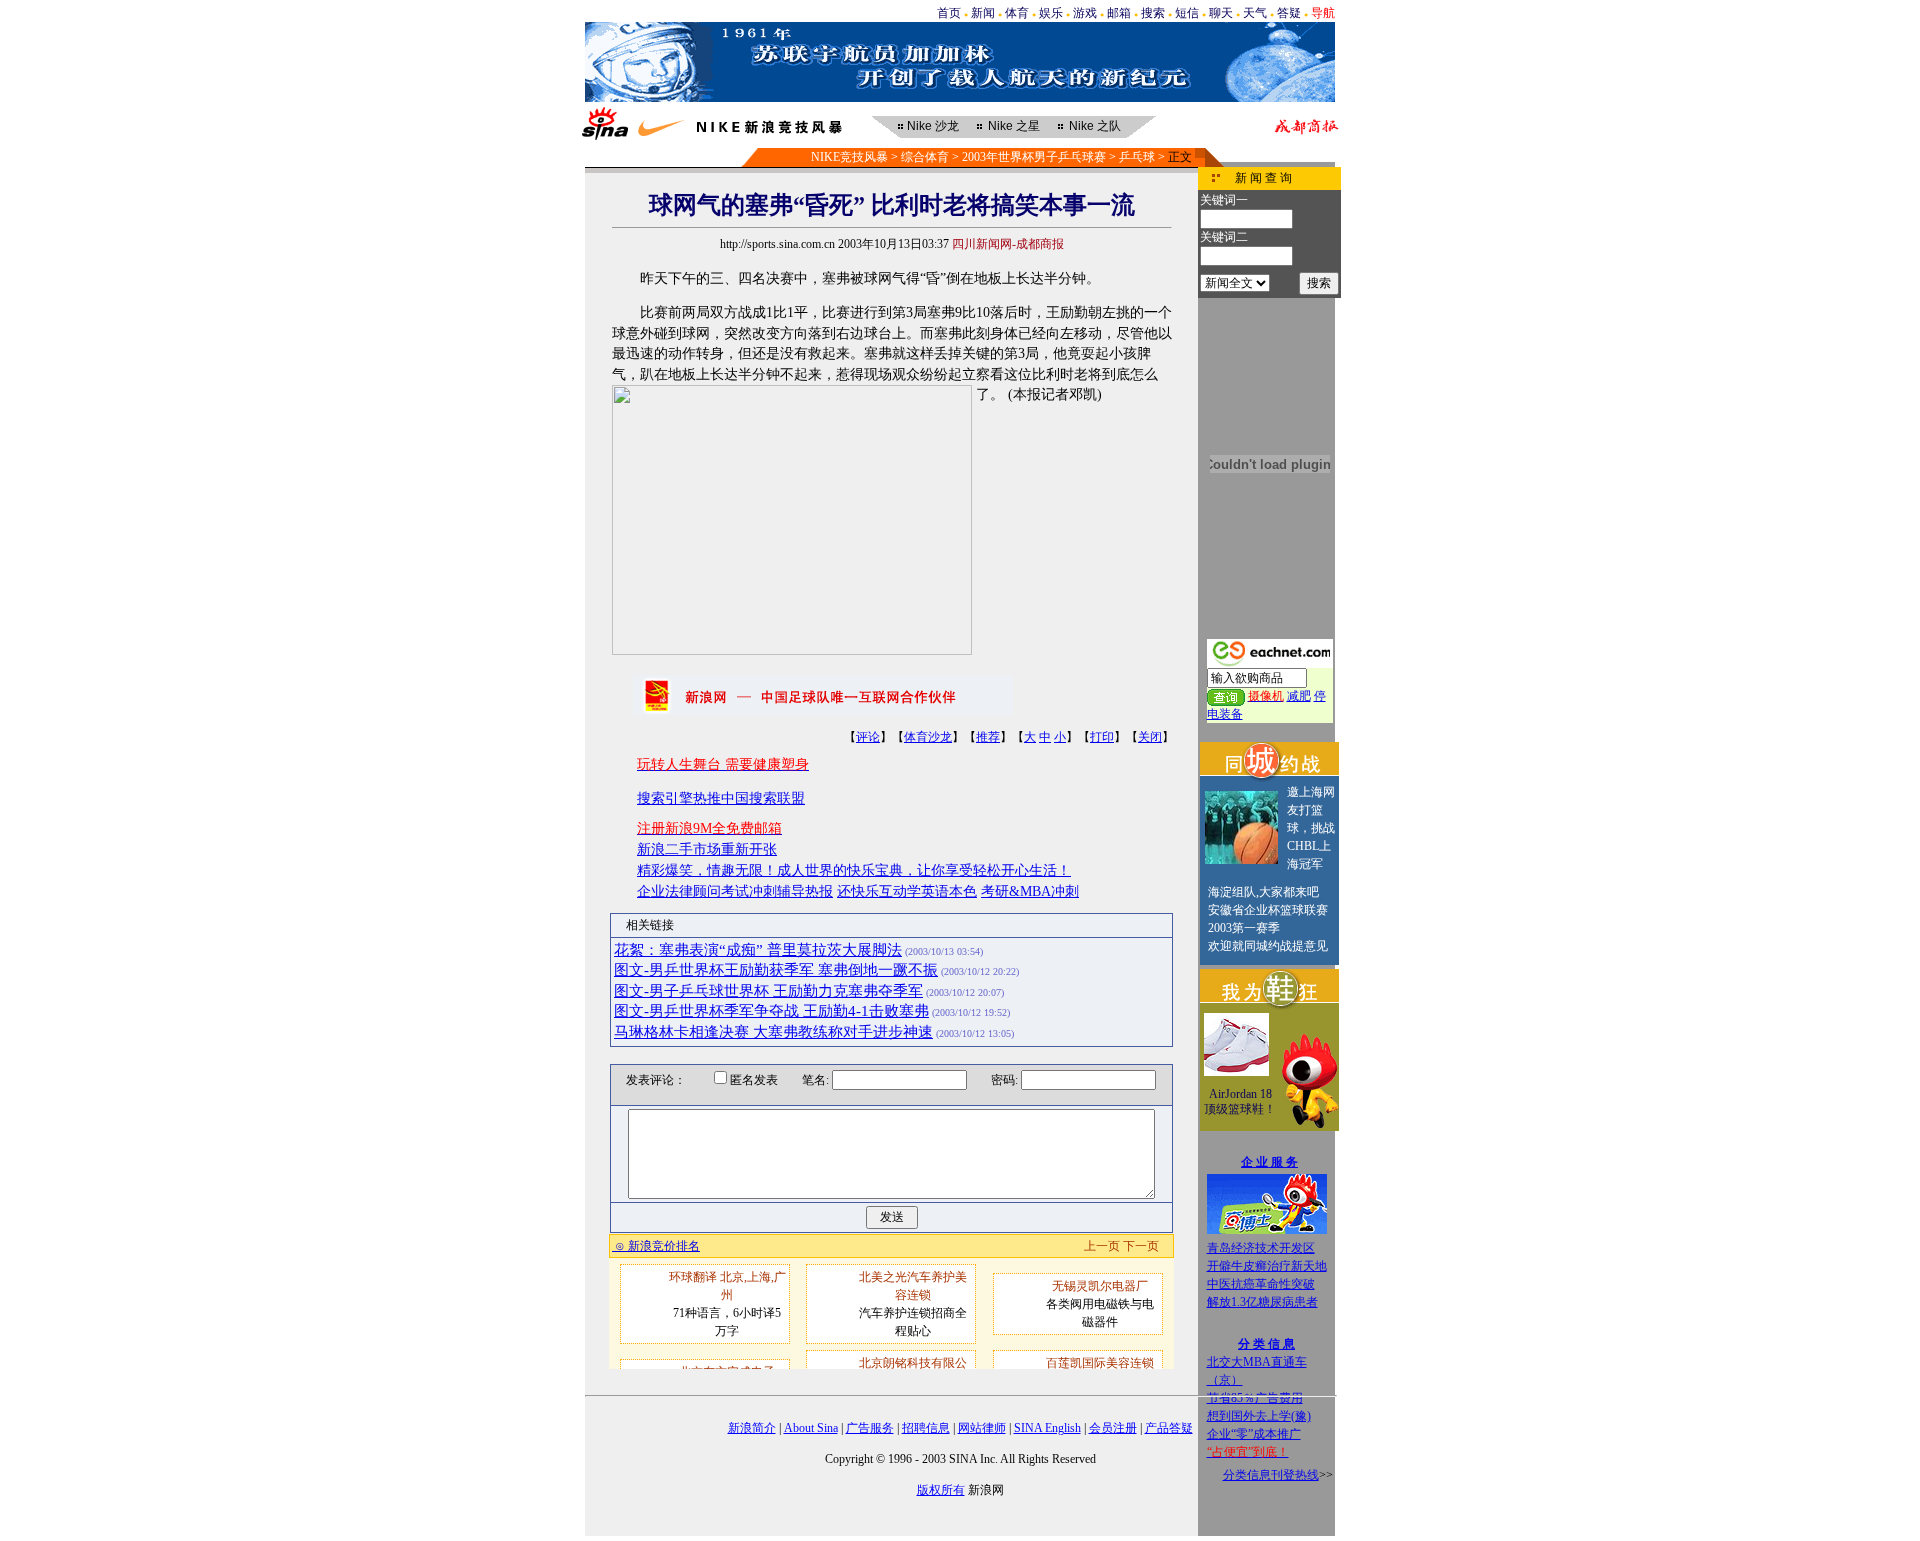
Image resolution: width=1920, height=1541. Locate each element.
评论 (868, 737)
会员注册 (1113, 1428)
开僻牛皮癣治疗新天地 (1267, 1266)
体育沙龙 (928, 737)
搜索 (1153, 13)
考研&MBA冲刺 (1030, 891)
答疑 (1289, 13)
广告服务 (870, 1428)
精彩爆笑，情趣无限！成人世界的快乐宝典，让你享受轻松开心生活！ (854, 870)
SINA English (1047, 1428)
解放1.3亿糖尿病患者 (1262, 1302)
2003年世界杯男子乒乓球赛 (1034, 157)
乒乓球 (1137, 157)
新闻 (983, 13)
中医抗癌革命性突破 (1261, 1284)
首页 (949, 13)
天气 (1255, 13)
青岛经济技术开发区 (1261, 1248)
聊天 (1221, 13)
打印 (1102, 737)
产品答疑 (1169, 1428)
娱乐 (1051, 13)
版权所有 (941, 1490)
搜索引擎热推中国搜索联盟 (721, 798)
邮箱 (1119, 13)
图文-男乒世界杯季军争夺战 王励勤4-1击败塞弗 (771, 1011)
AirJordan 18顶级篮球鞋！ (1240, 1102)
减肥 (1299, 696)
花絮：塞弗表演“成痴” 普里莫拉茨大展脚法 (758, 950)
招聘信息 (926, 1428)
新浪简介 (752, 1428)
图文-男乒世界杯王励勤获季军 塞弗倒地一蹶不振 (776, 970)
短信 (1187, 13)
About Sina (811, 1428)
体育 (1017, 13)
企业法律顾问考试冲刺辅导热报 (735, 891)
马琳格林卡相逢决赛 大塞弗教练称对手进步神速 (773, 1032)
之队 (1095, 126)
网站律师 (982, 1428)
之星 (1014, 126)
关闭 (1150, 737)
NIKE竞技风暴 (849, 157)
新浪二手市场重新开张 (707, 849)
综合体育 (925, 157)
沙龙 (933, 126)
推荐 (988, 737)
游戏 (1085, 13)
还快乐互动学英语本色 (907, 891)
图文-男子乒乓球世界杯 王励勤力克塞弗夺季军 (768, 991)
